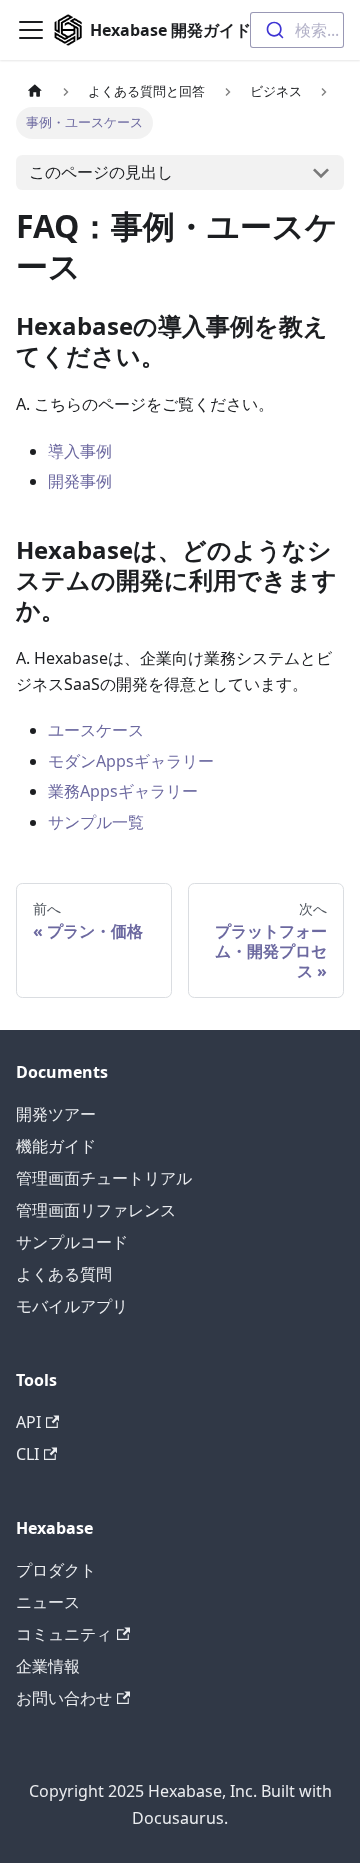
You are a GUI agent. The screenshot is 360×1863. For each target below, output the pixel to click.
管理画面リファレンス (96, 1210)
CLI (27, 1454)
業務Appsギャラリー (123, 791)
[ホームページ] (35, 91)
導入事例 (80, 451)
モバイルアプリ (72, 1306)
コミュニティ (64, 1634)
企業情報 (48, 1666)
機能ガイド (56, 1146)
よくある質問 (64, 1274)
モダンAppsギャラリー (131, 761)
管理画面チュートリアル (104, 1178)
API (28, 1422)
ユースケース (96, 730)
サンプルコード (72, 1242)
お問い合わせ (64, 1698)
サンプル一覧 (96, 822)
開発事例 (80, 481)
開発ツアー (56, 1114)
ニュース (48, 1602)
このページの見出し (101, 172)
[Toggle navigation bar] (31, 30)
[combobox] (297, 30)
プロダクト (56, 1570)
